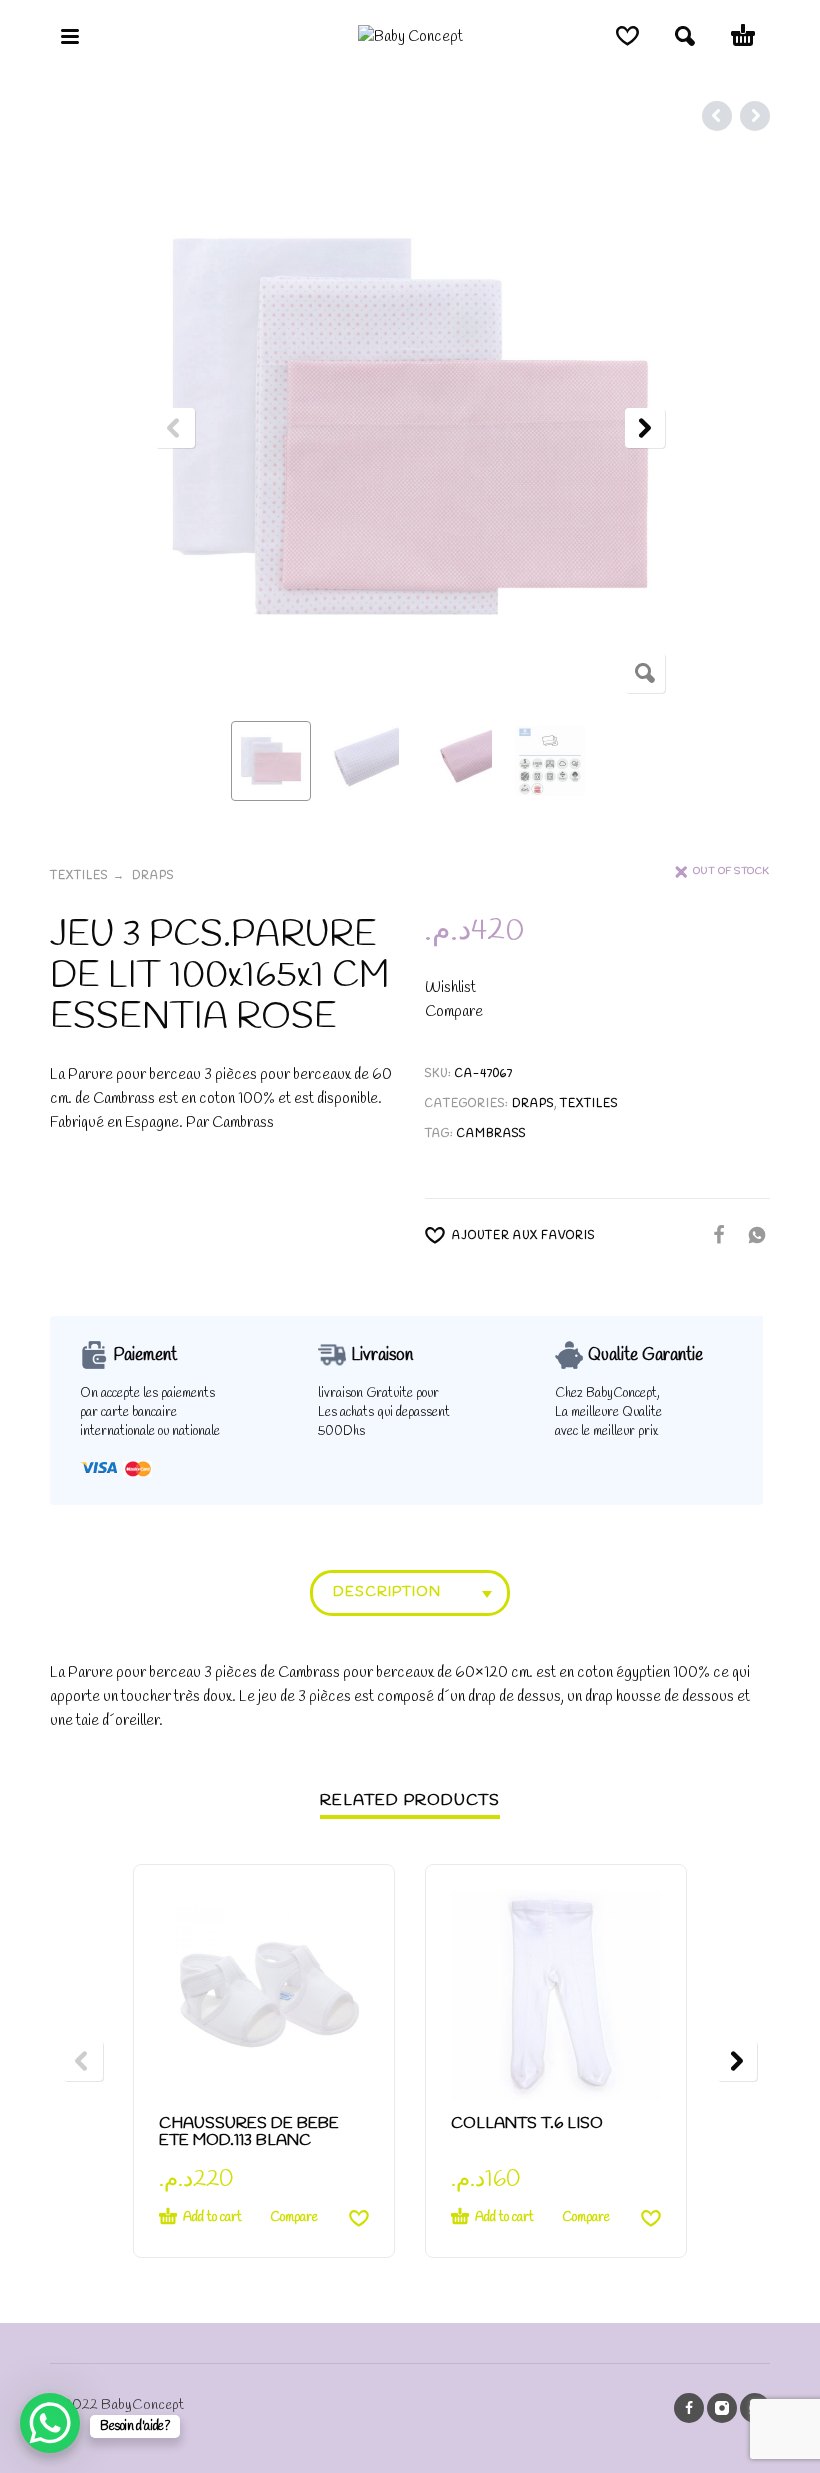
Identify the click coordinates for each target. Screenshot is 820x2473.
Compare (454, 1012)
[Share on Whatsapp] (751, 1234)
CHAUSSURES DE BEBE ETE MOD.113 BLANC (249, 2132)
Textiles (79, 876)
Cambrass (491, 1134)
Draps (153, 876)
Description (387, 1592)
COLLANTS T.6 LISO (527, 2123)
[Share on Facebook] (713, 1234)
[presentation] (175, 428)
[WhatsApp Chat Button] (50, 2423)
